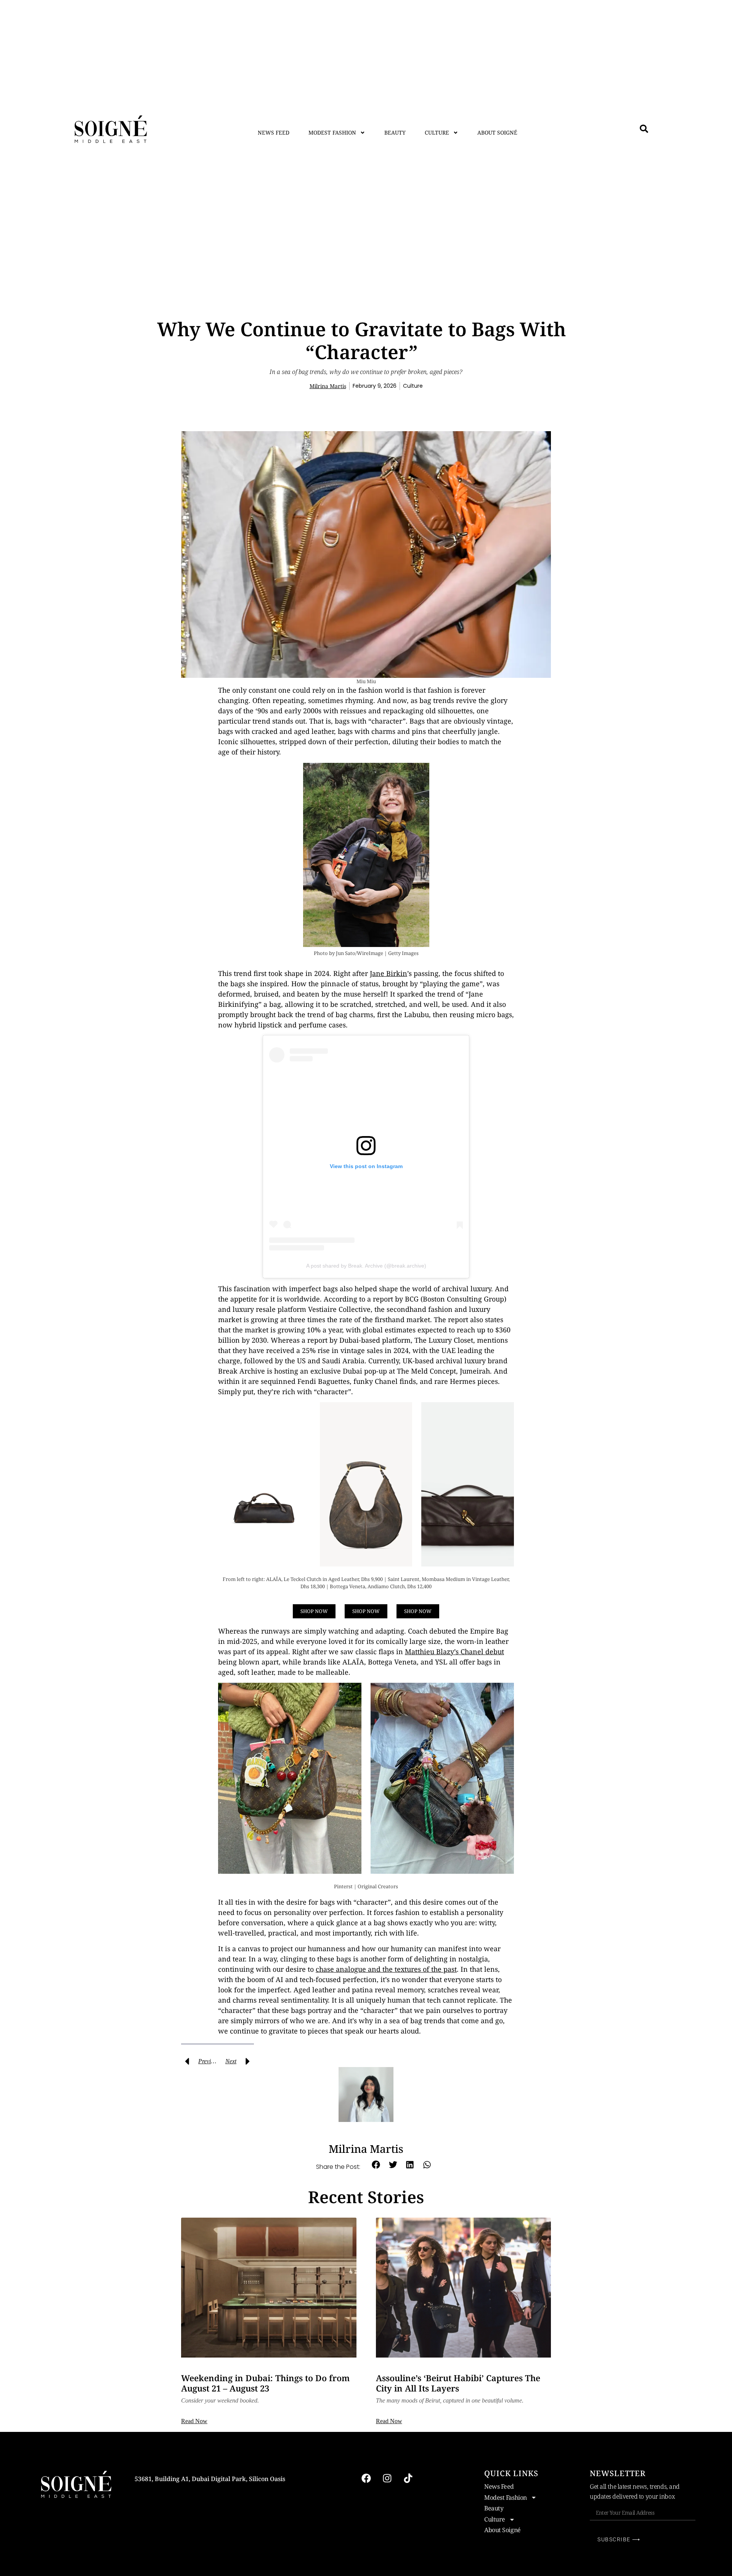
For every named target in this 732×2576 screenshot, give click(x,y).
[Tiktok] (408, 2478)
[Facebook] (366, 2478)
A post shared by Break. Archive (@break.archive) (366, 1266)
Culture (437, 132)
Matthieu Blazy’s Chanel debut (454, 1652)
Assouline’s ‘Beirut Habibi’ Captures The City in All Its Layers (458, 2383)
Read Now (194, 2421)
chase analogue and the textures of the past (386, 1969)
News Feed (274, 132)
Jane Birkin (388, 973)
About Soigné (497, 132)
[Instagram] (387, 2478)
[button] (376, 2165)
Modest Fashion (332, 132)
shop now (314, 1611)
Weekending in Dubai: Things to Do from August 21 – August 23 (265, 2383)
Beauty (395, 132)
